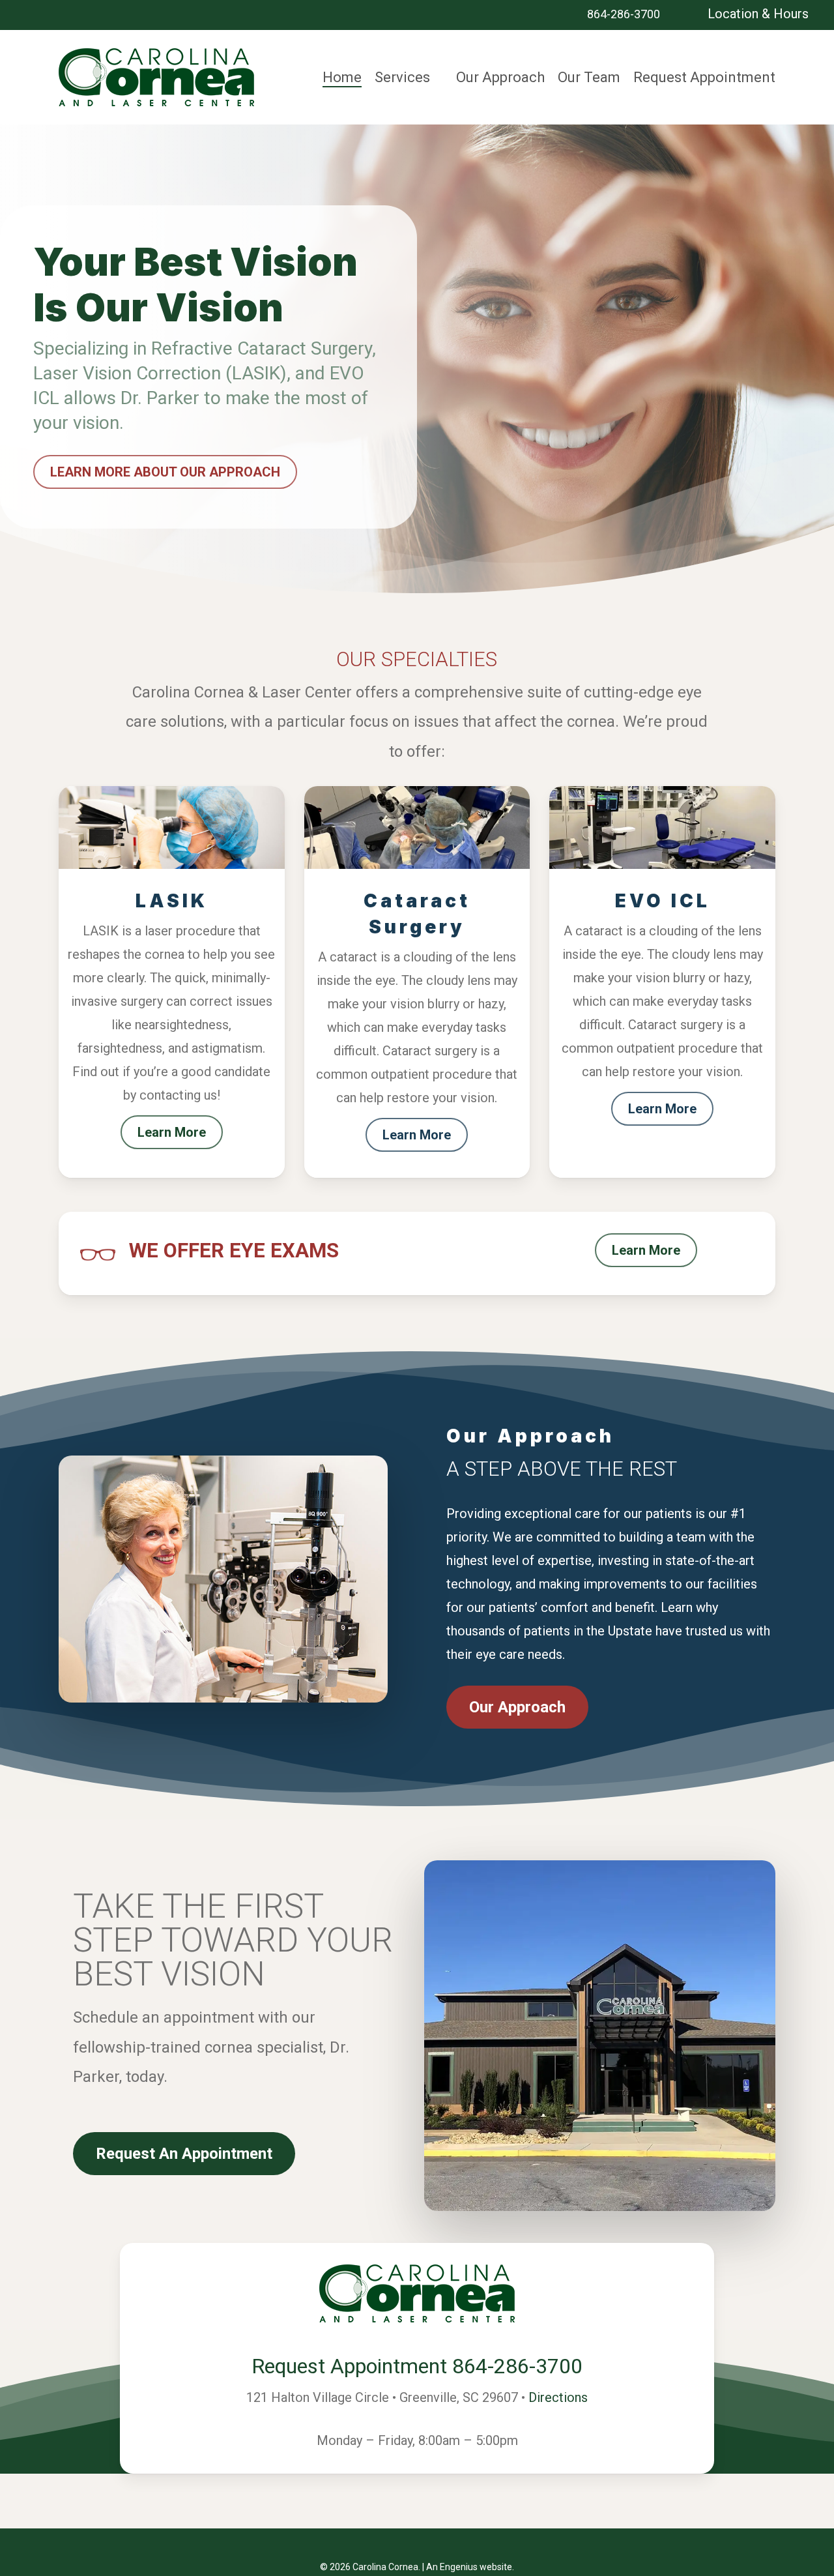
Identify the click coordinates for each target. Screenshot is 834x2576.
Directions (558, 2397)
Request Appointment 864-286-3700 (417, 2366)
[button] (165, 472)
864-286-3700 (622, 14)
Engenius (459, 2567)
